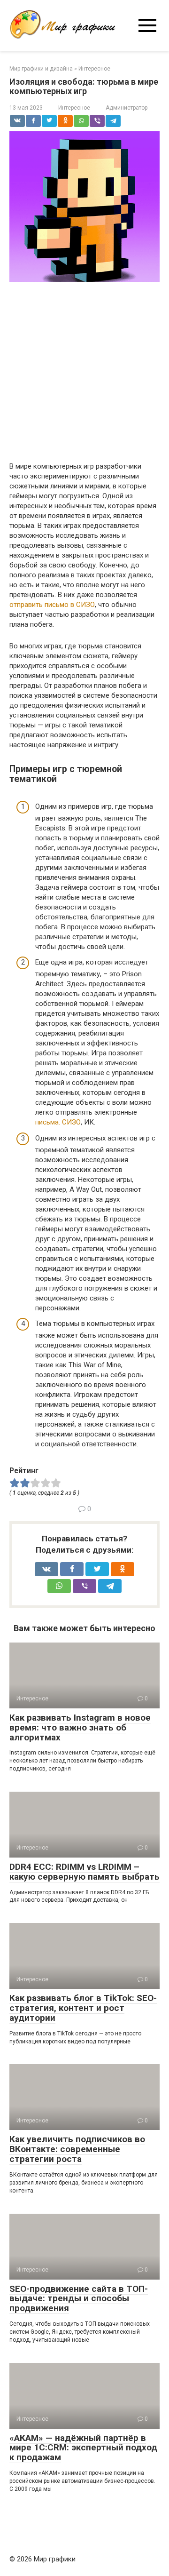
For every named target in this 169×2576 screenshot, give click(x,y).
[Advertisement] (84, 373)
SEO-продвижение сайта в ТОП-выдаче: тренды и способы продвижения (79, 2299)
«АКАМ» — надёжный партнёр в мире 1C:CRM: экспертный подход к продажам (83, 2448)
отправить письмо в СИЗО (52, 605)
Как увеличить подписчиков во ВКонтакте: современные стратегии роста (77, 2149)
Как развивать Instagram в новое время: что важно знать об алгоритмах (80, 1727)
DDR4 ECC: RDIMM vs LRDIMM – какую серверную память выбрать (84, 1872)
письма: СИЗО (58, 1122)
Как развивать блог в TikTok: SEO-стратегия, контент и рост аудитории (83, 2008)
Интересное (74, 108)
